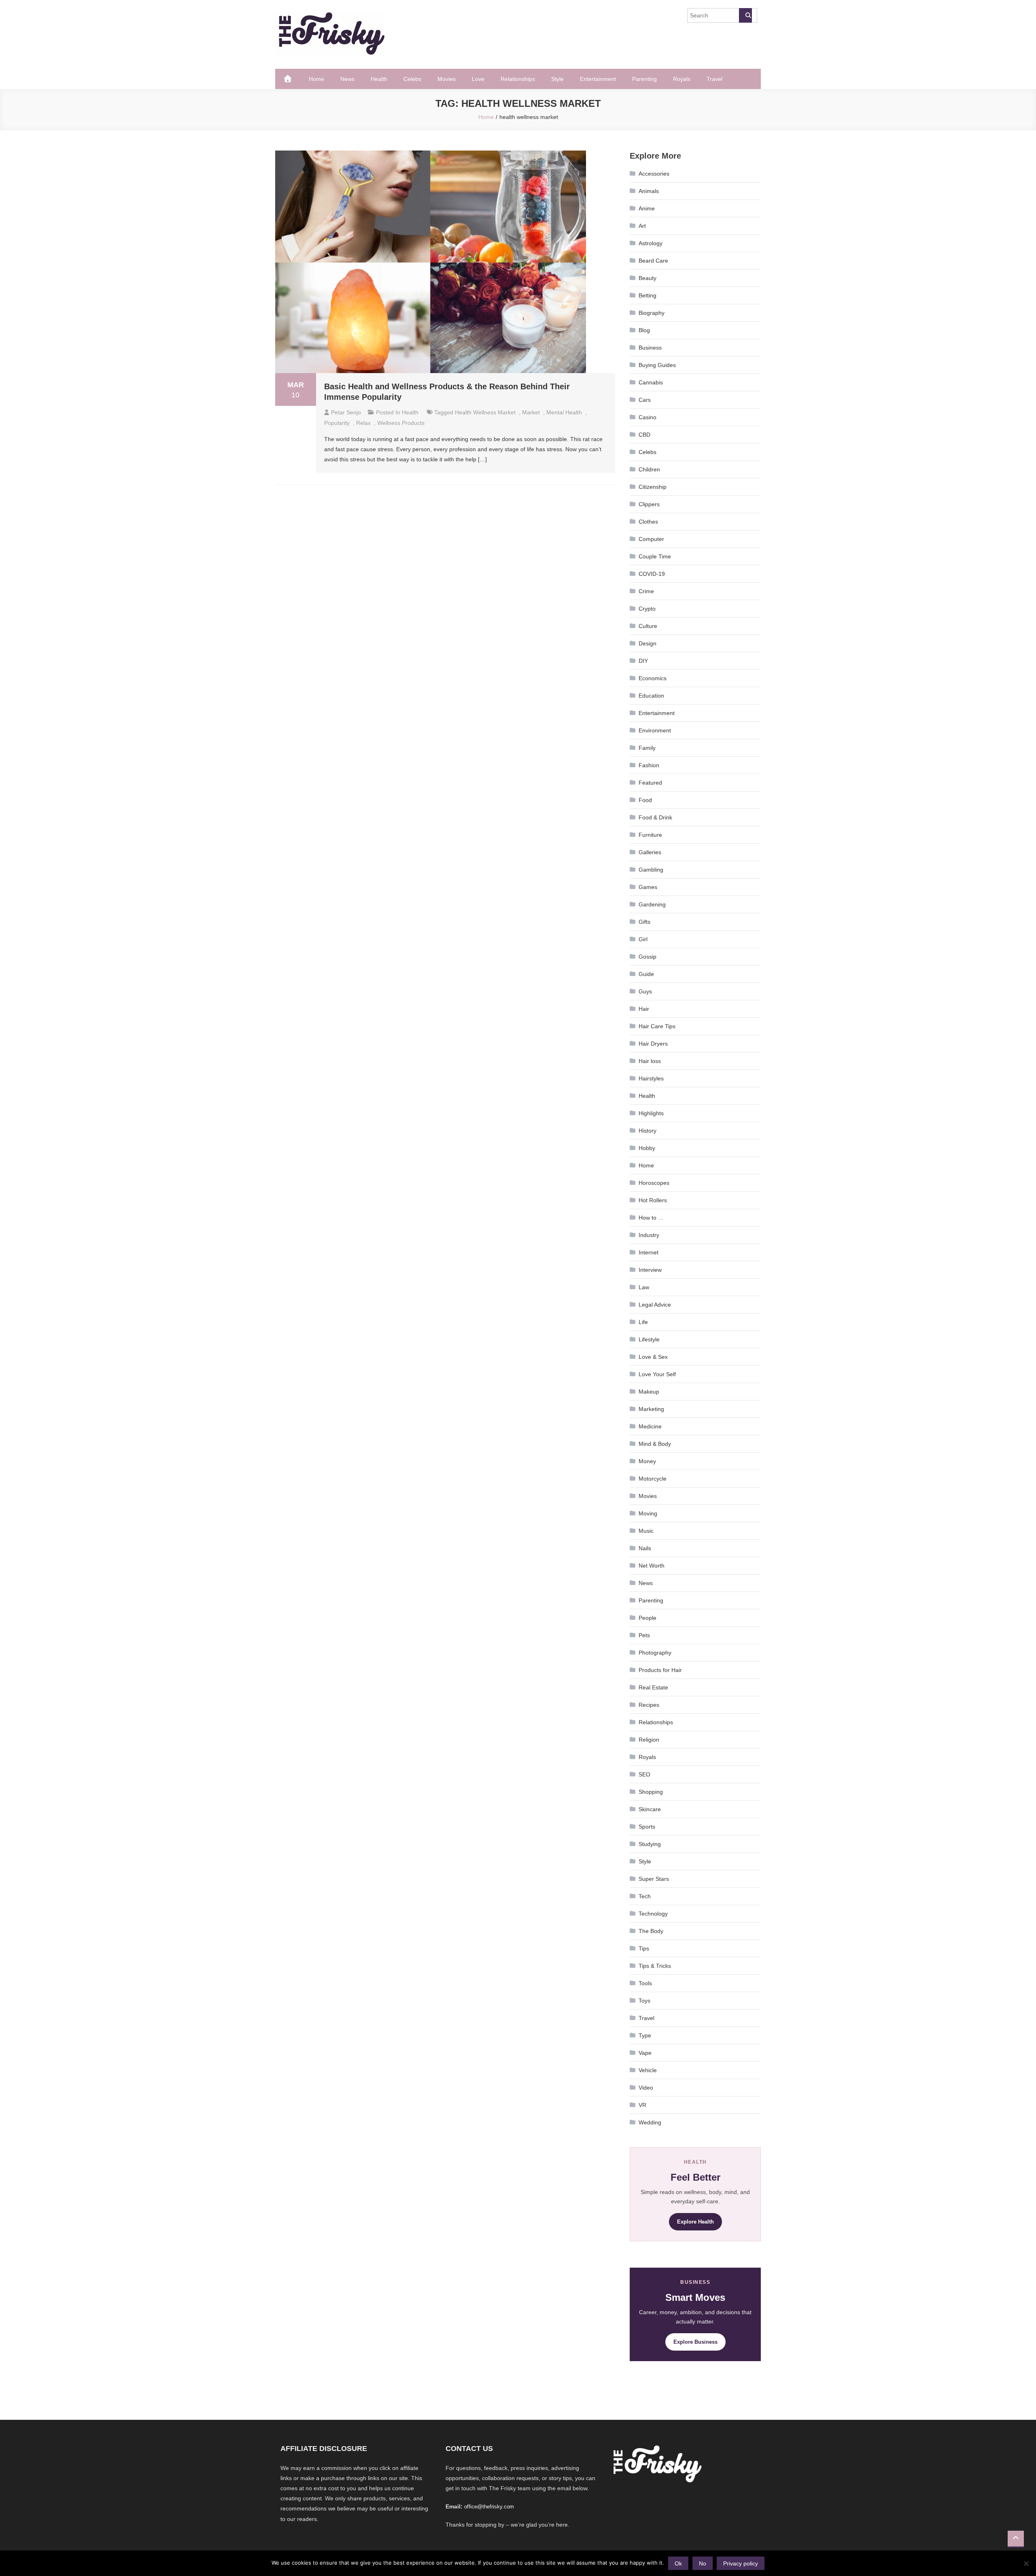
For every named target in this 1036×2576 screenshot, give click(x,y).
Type (645, 2035)
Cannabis (651, 382)
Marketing (651, 1409)
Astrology (651, 243)
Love (478, 79)
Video (646, 2088)
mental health (564, 412)
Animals (649, 191)
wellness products (401, 423)
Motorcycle (653, 1479)
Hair (644, 1009)
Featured (650, 783)
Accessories (654, 174)
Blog (644, 330)
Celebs (412, 79)
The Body (651, 1931)
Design (647, 643)
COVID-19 (652, 574)
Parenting (644, 79)
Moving (648, 1513)
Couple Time (655, 556)
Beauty (647, 278)
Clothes (648, 522)
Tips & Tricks (655, 1966)
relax (363, 423)
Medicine (650, 1426)
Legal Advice (655, 1305)
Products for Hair (660, 1670)
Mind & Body (655, 1444)
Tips (644, 1948)
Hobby (647, 1148)
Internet (649, 1252)
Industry (649, 1235)
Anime (647, 208)
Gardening (652, 904)
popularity (337, 423)
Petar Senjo (346, 412)
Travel (714, 79)
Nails (645, 1548)
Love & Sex (653, 1357)
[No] (1026, 2563)
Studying (650, 1844)
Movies (447, 79)
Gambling (651, 870)
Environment (655, 730)
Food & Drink (655, 817)
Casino (647, 417)
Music (646, 1531)
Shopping (651, 1792)
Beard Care (653, 261)
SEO (644, 1774)
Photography (655, 1653)
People (647, 1618)
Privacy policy (741, 2563)
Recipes (649, 1705)
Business (650, 348)
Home (316, 79)
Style (557, 79)
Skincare (650, 1809)
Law (644, 1287)
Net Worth (652, 1566)
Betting (647, 295)
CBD (644, 435)
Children (649, 469)
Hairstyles (651, 1078)
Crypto (647, 609)
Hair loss (650, 1061)
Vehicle (648, 2070)
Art (642, 226)
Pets (644, 1635)
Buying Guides (657, 365)
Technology (653, 1914)
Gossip (647, 957)
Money (647, 1461)
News (347, 79)
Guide (646, 974)
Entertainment (598, 79)
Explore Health (695, 2222)
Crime (646, 591)
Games (648, 887)
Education (651, 696)
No (703, 2563)
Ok (678, 2563)
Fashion (649, 765)
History (647, 1131)
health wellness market (485, 412)
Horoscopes (654, 1183)
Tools (645, 1983)
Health (379, 79)
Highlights (651, 1113)
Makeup (649, 1392)
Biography (652, 313)
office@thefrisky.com (489, 2507)
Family (647, 748)
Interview (650, 1270)
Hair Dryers (653, 1044)
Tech (645, 1896)
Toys (644, 2001)
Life (643, 1322)
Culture (648, 626)
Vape (645, 2053)
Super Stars (654, 1879)
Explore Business (695, 2342)
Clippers (649, 504)
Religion (649, 1740)
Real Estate (653, 1687)
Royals (682, 79)
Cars (645, 400)
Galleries (650, 852)
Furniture (650, 835)
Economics (653, 678)
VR (642, 2105)
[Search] (745, 15)
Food (645, 800)
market (531, 412)
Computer (651, 539)
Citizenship (653, 487)
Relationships (518, 79)
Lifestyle (649, 1339)
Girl (643, 939)
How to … (651, 1218)
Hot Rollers (653, 1200)
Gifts (644, 922)
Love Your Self (657, 1374)
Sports (647, 1827)
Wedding (650, 2122)
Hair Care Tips (657, 1026)
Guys (645, 991)
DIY (643, 661)
